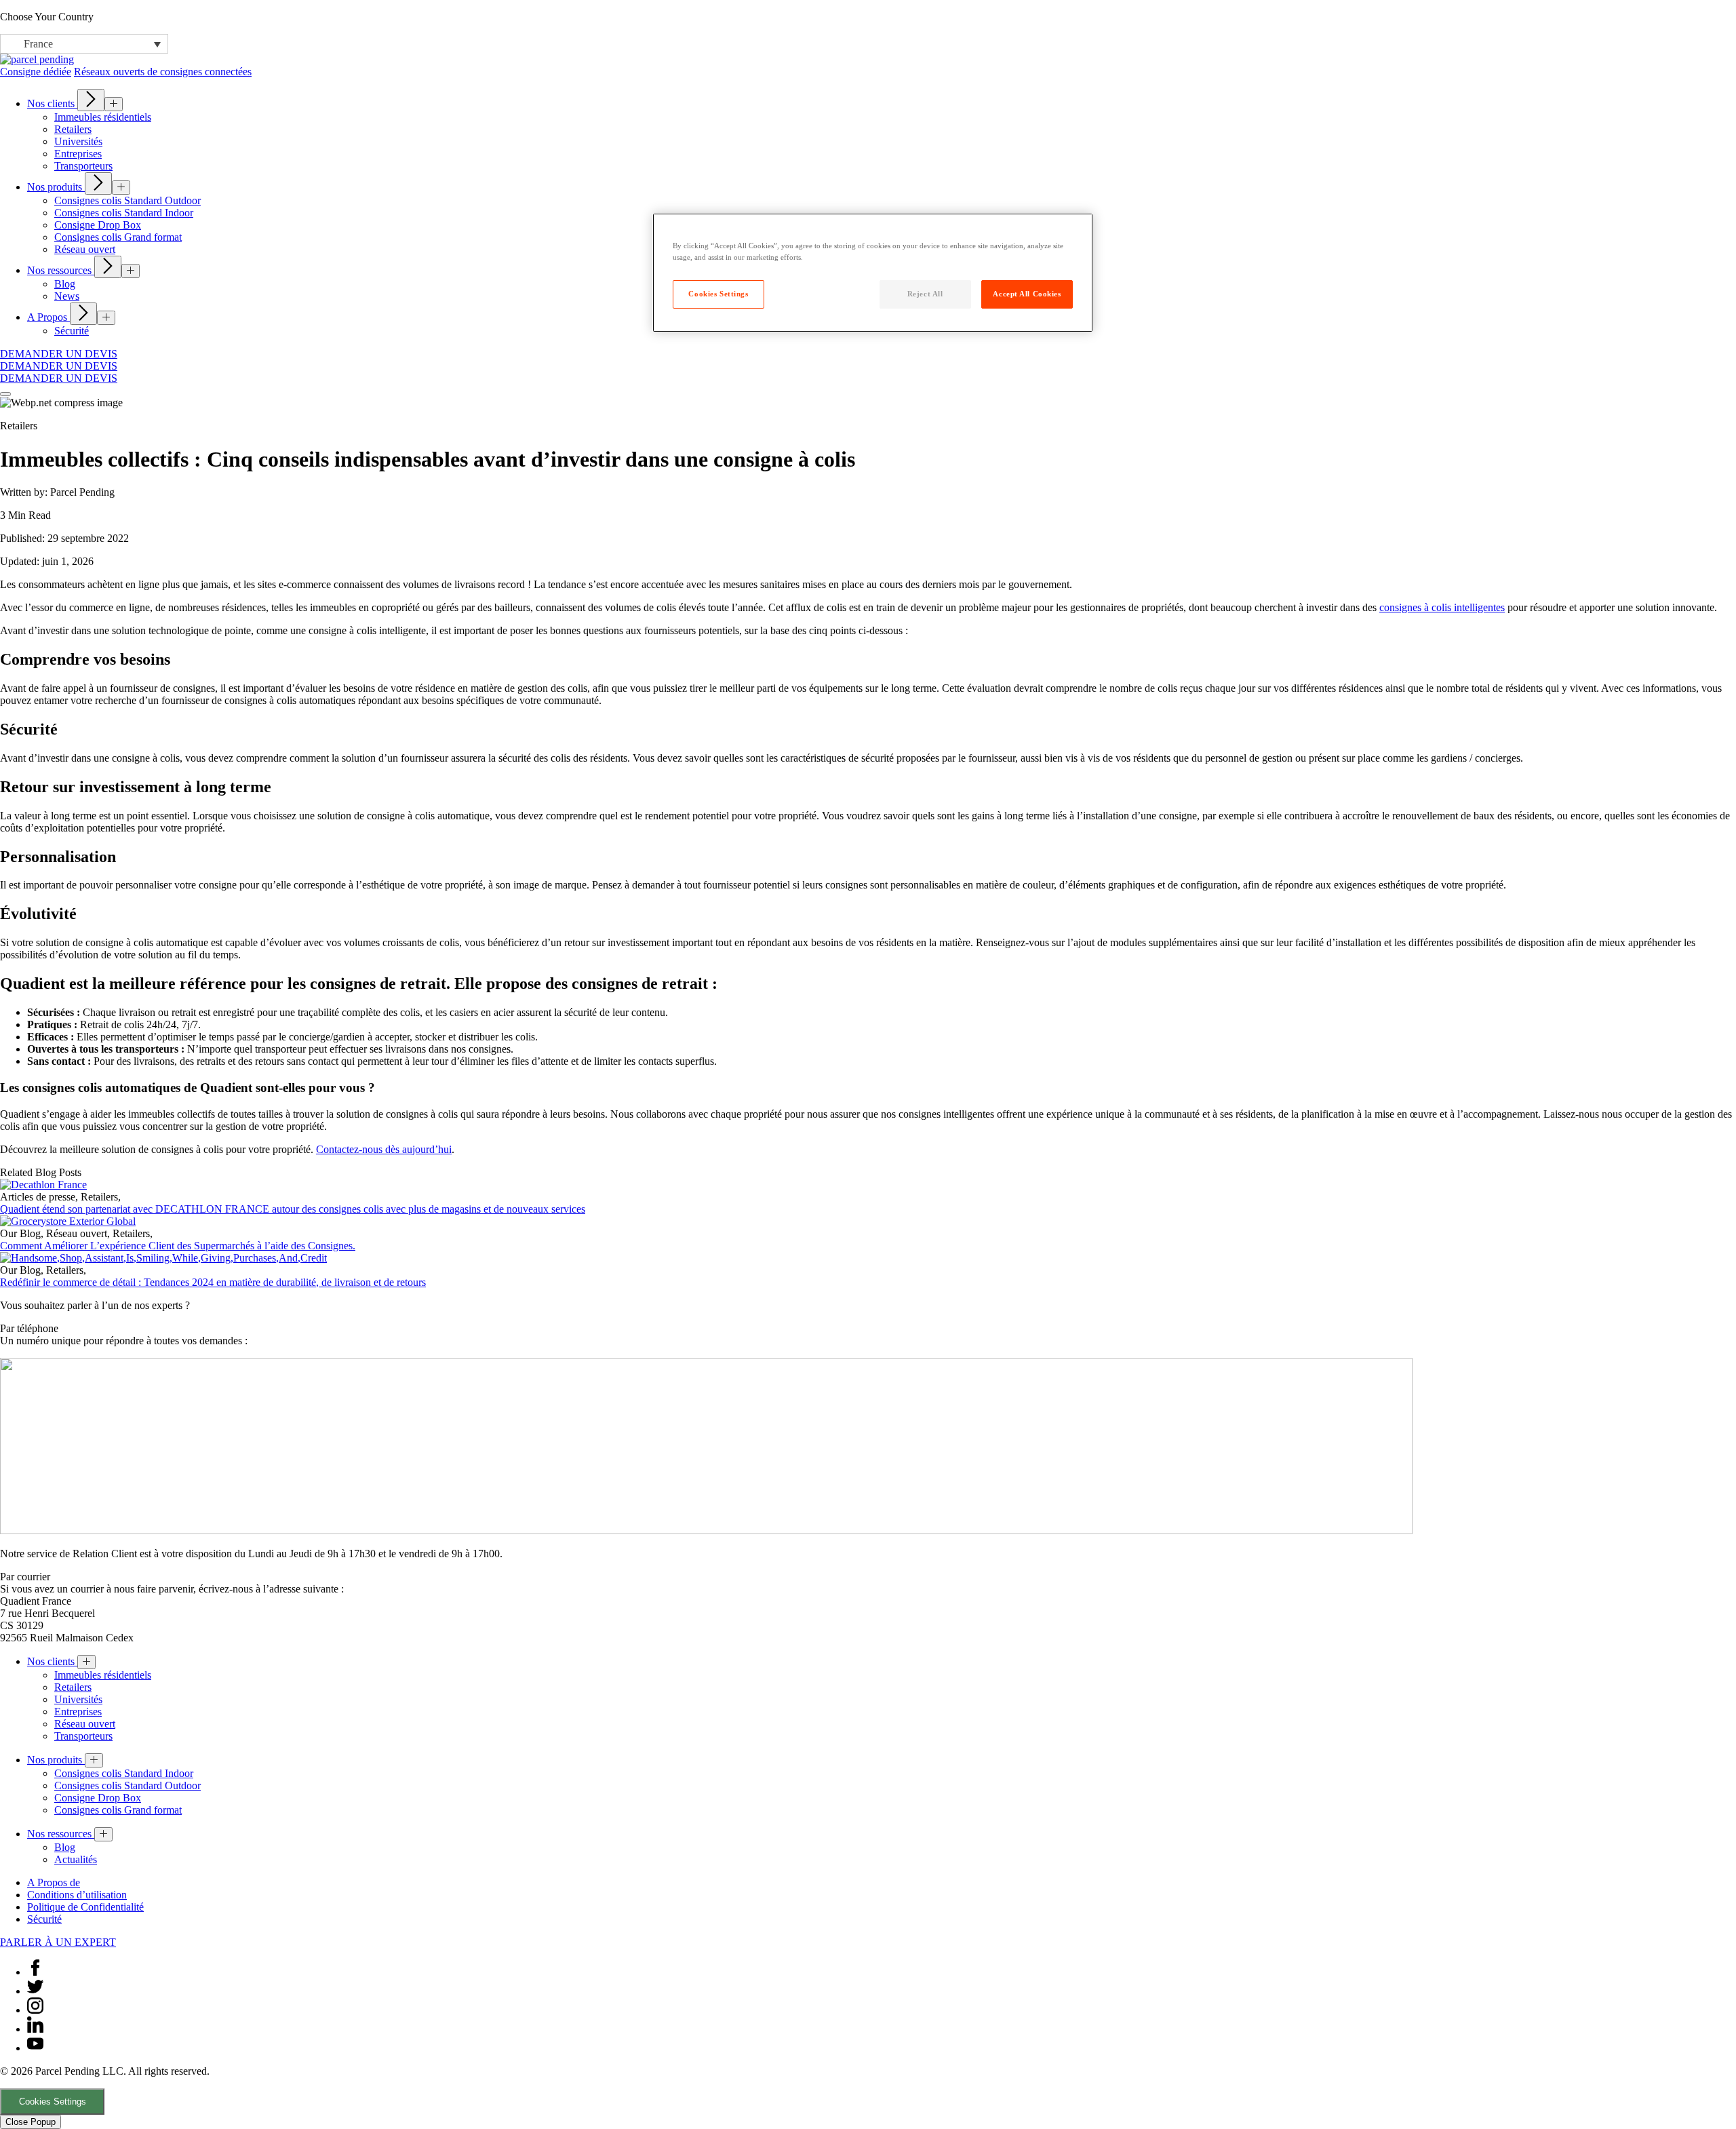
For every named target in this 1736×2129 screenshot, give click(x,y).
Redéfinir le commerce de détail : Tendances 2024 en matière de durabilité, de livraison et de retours (213, 1282)
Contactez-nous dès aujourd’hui (384, 1149)
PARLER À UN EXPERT (58, 1942)
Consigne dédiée (36, 72)
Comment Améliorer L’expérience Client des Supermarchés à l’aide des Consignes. (178, 1246)
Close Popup (31, 2122)
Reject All (925, 294)
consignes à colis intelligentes (1442, 607)
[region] (873, 273)
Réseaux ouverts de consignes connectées (163, 72)
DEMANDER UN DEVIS (59, 354)
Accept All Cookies (1027, 294)
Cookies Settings (53, 2102)
